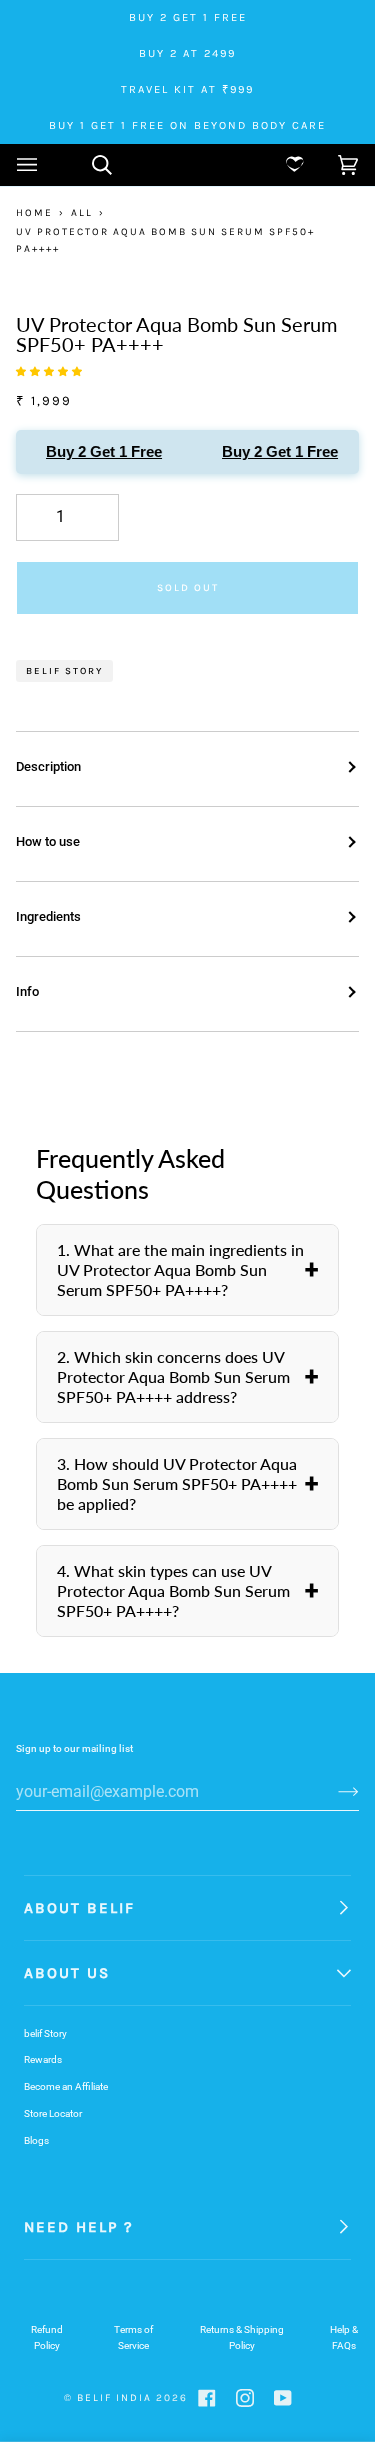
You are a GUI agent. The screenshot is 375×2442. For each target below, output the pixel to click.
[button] (328, 165)
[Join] (332, 1791)
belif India (114, 2398)
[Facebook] (207, 2398)
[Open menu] (47, 165)
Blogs (36, 2140)
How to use (48, 841)
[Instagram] (245, 2398)
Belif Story (64, 670)
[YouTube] (283, 2398)
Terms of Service (133, 2337)
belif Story (45, 2033)
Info (27, 991)
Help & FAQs (344, 2337)
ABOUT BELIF (79, 1908)
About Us (67, 1973)
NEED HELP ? (79, 2227)
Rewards (43, 2059)
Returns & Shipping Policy (242, 2337)
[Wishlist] (279, 165)
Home (34, 213)
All (82, 213)
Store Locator (53, 2113)
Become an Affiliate (66, 2086)
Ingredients (48, 916)
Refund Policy (47, 2337)
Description (48, 766)
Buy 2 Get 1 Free (100, 451)
